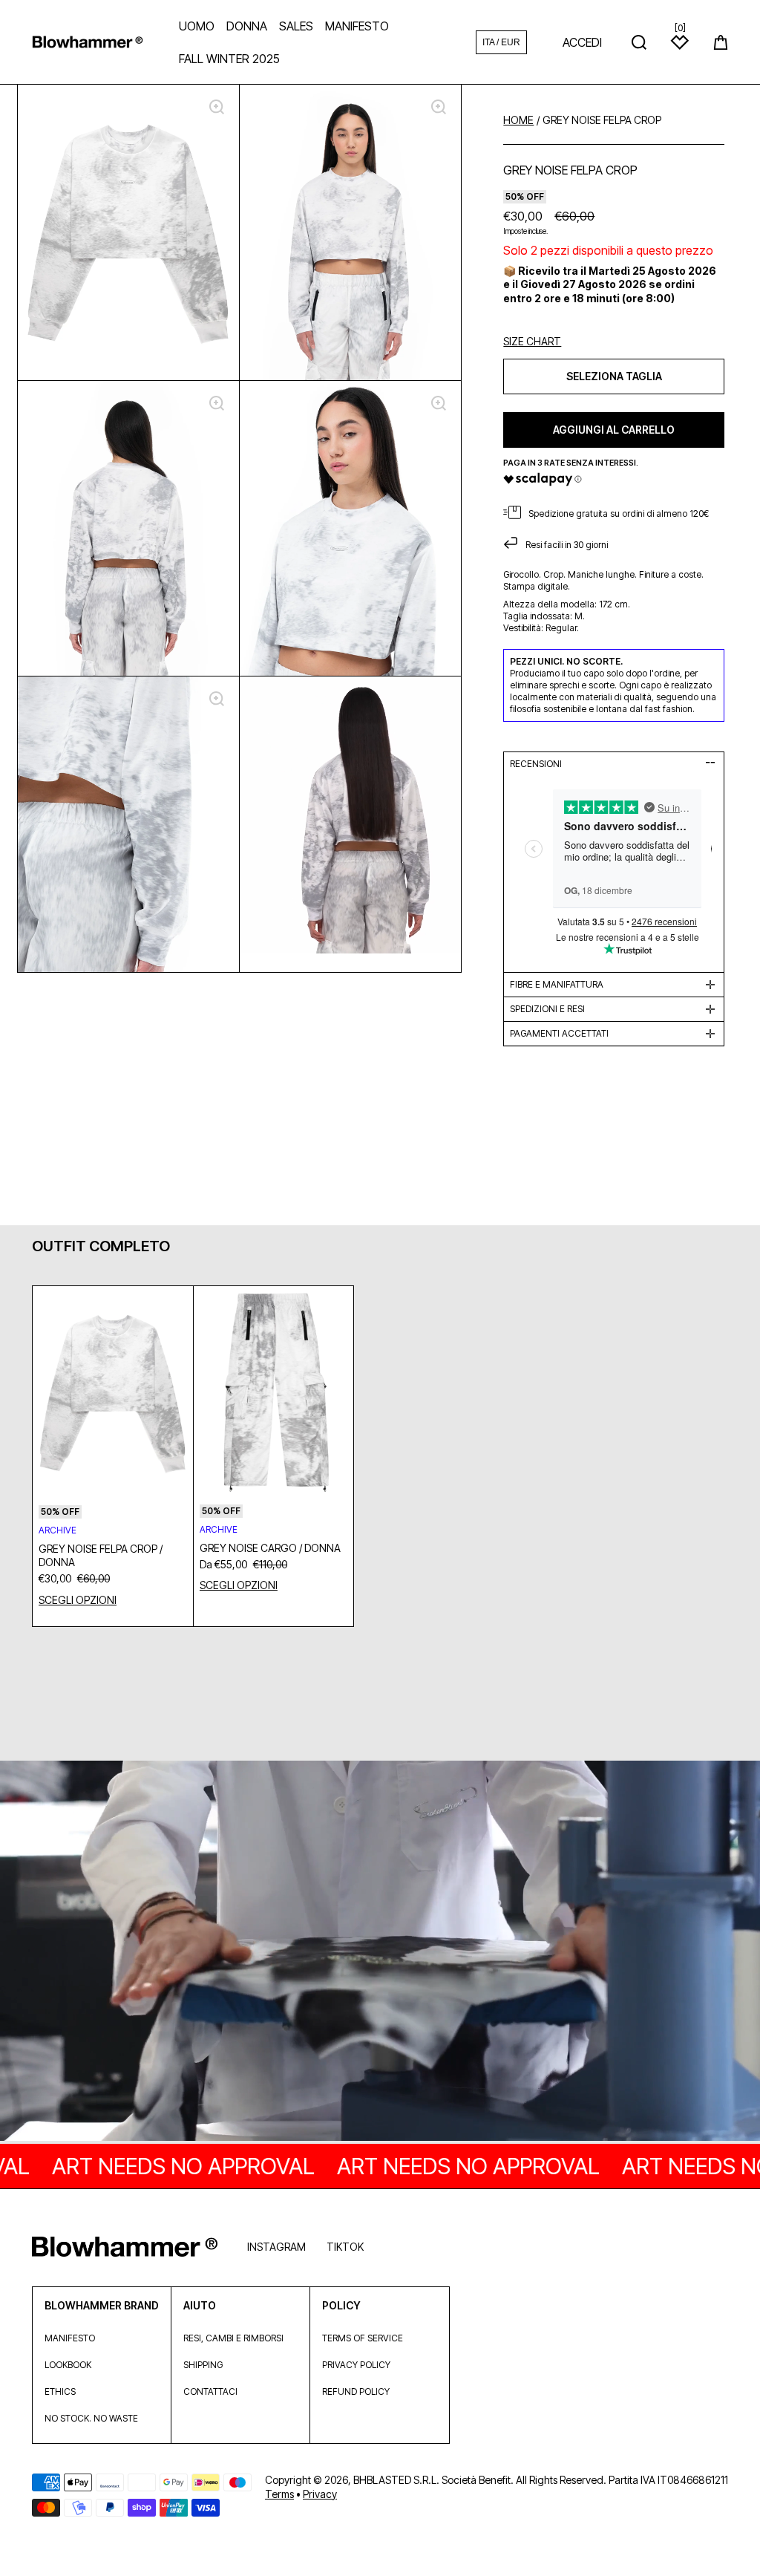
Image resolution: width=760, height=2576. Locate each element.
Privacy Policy (356, 2365)
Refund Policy (356, 2391)
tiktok (345, 2247)
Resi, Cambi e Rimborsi (233, 2338)
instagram (276, 2247)
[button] (721, 42)
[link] (380, 1952)
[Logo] (88, 42)
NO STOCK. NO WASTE (91, 2418)
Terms (279, 2494)
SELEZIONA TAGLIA (614, 376)
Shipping (203, 2365)
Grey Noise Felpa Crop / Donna (101, 1555)
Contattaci (210, 2391)
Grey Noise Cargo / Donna (270, 1548)
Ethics (60, 2391)
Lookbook (68, 2365)
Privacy (320, 2494)
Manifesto (70, 2338)
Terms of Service (363, 2338)
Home (518, 120)
